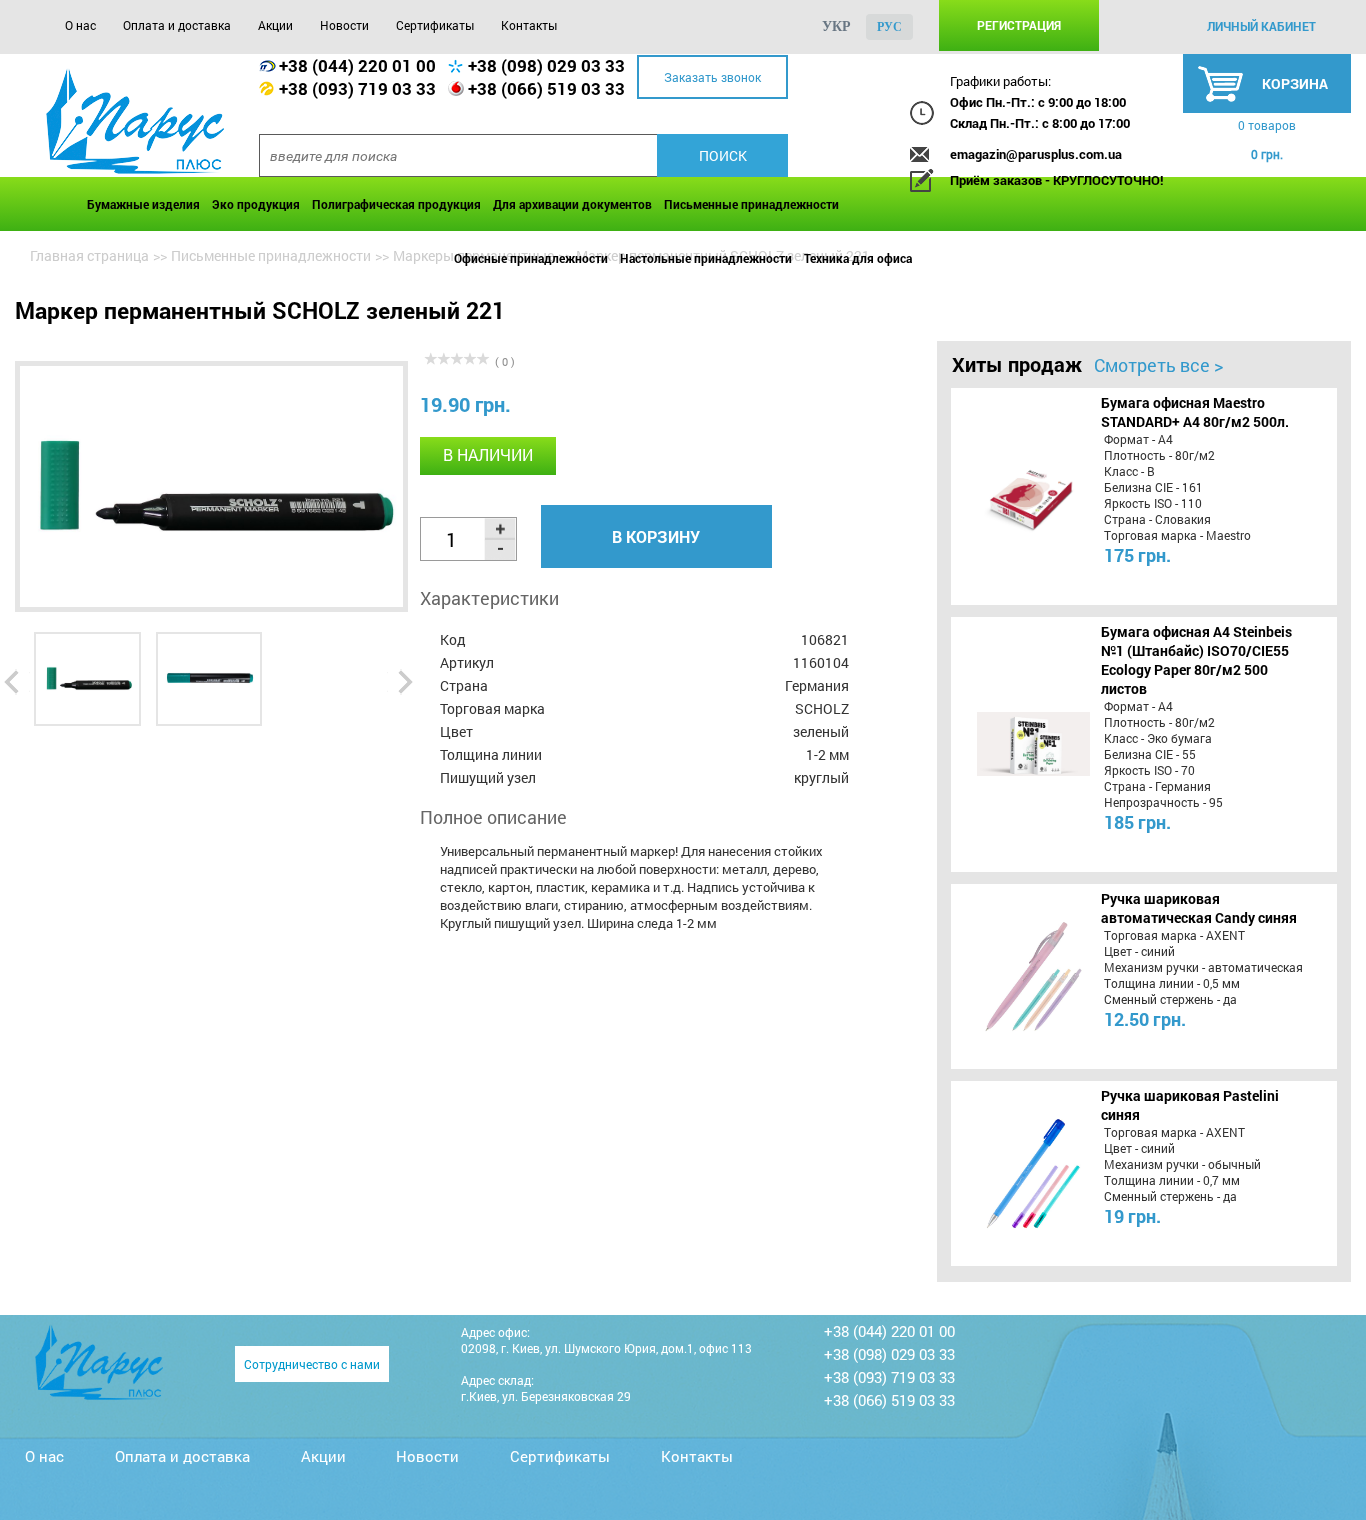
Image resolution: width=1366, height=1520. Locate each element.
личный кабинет (1261, 26)
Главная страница (89, 255)
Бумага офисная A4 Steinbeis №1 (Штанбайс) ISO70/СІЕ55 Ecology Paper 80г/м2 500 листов (1196, 660)
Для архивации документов (572, 204)
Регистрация (1019, 25)
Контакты (529, 25)
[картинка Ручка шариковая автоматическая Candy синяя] (1018, 976)
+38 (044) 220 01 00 (357, 65)
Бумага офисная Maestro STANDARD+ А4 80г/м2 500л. (1195, 412)
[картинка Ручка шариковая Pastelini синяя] (1018, 1173)
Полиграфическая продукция (396, 204)
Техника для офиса (858, 258)
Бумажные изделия (143, 204)
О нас (80, 25)
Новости (344, 25)
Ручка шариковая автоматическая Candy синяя (1199, 908)
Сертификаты (435, 25)
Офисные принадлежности (531, 258)
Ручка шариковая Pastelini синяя (1190, 1105)
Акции (275, 25)
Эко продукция (256, 204)
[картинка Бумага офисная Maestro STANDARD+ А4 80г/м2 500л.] (1018, 496)
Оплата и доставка (177, 25)
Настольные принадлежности (706, 258)
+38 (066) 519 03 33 (546, 88)
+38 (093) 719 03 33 (357, 88)
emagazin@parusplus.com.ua (1036, 154)
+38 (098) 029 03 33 (546, 65)
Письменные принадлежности (751, 204)
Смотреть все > (1158, 365)
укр (836, 26)
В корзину (656, 536)
